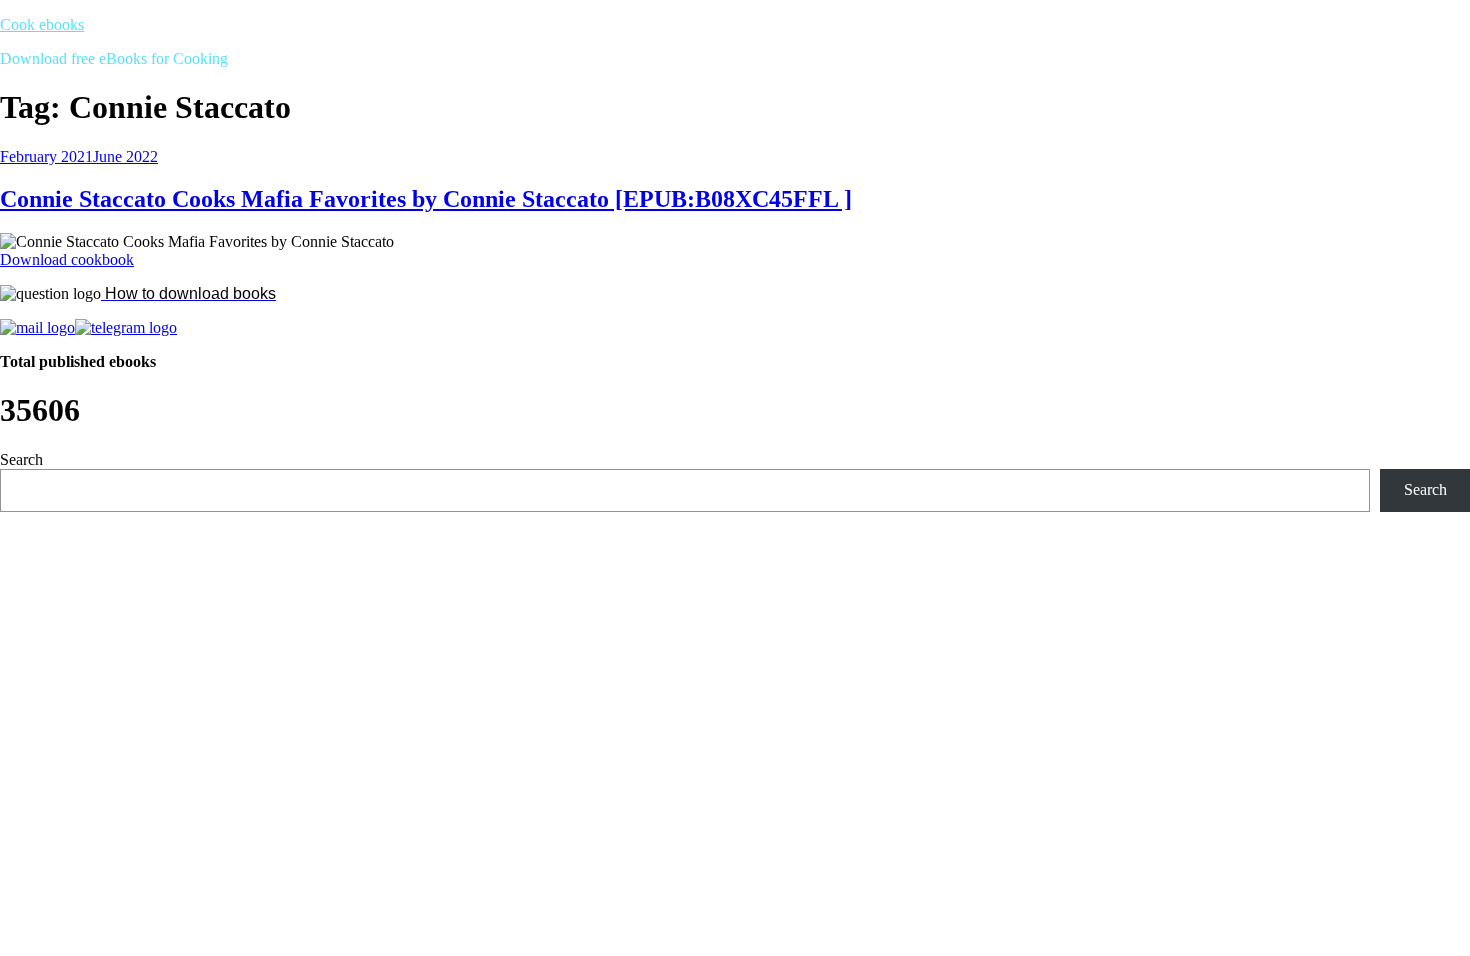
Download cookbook (67, 259)
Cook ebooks (42, 24)
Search (21, 459)
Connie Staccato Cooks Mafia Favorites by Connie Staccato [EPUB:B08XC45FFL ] (426, 199)
